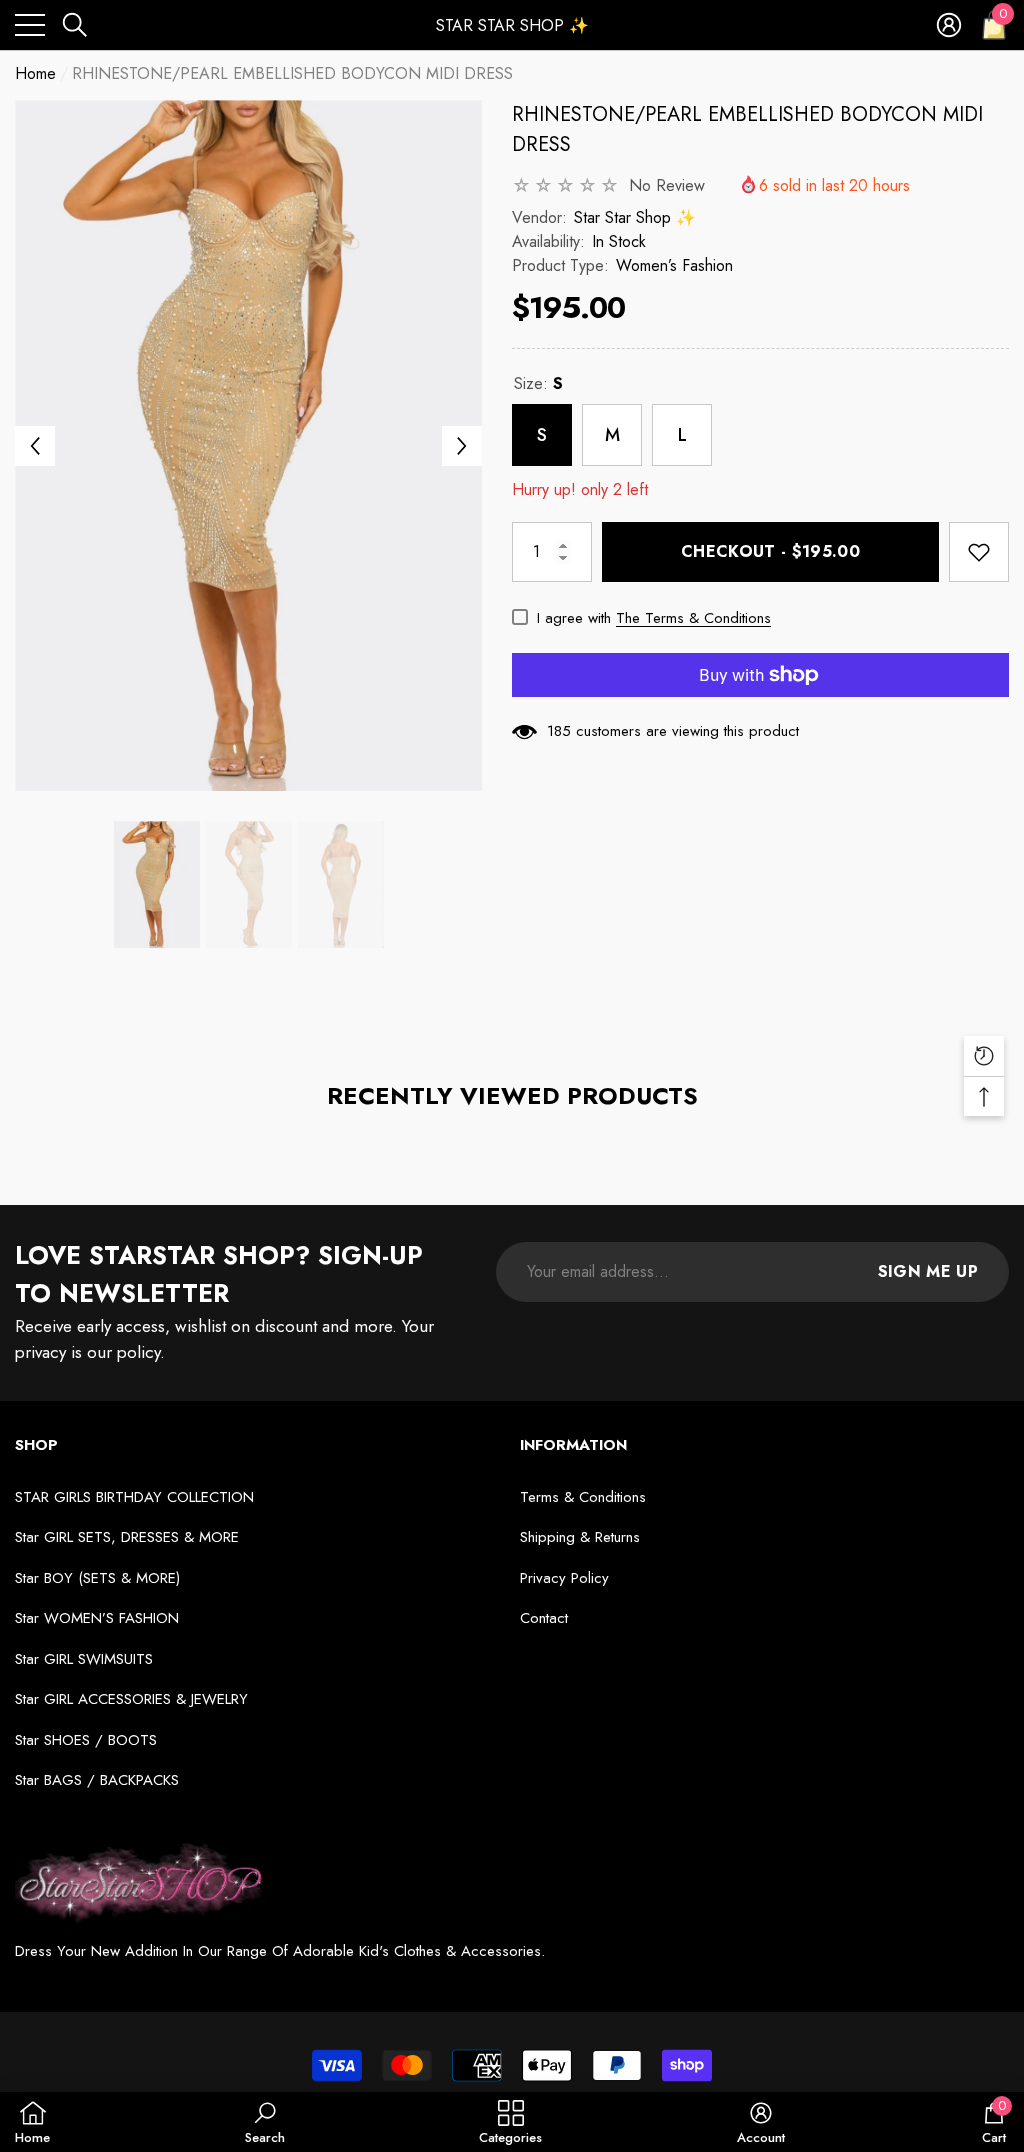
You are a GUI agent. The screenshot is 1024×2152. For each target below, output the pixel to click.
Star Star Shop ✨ (635, 217)
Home (35, 73)
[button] (75, 25)
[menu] (30, 25)
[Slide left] (35, 446)
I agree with (574, 618)
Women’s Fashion (674, 265)
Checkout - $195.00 (770, 551)
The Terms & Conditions (693, 618)
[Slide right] (462, 446)
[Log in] (949, 25)
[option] (248, 445)
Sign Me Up (928, 1271)
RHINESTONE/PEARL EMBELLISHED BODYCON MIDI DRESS (747, 129)
